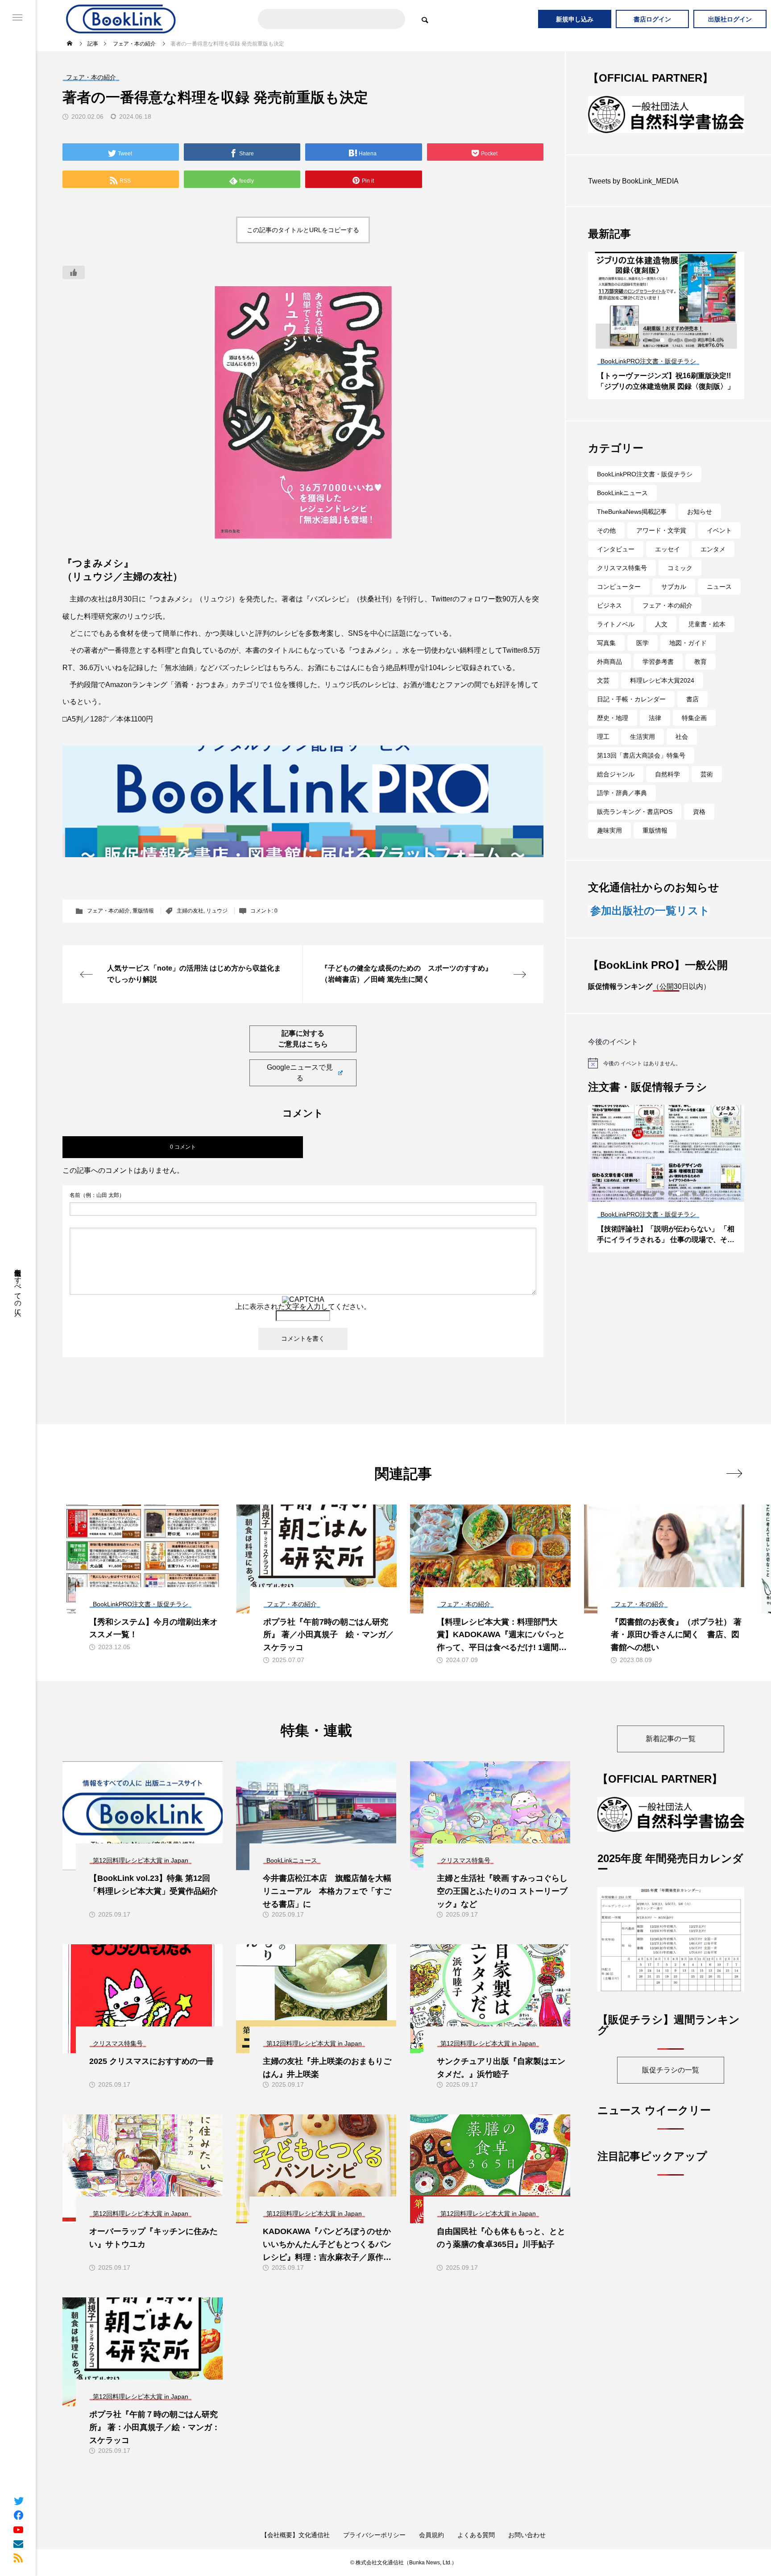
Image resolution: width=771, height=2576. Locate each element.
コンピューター (619, 602)
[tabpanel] (666, 341)
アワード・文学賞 (661, 546)
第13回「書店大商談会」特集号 (641, 771)
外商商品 (609, 677)
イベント (719, 546)
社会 (682, 752)
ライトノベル (616, 639)
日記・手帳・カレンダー (631, 714)
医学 (642, 658)
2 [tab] (622, 355)
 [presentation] (734, 1473)
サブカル (674, 602)
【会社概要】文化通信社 (295, 2535)
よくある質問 (476, 2535)
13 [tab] (711, 355)
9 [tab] (679, 355)
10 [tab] (687, 355)
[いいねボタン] (74, 272)
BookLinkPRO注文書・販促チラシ (645, 489)
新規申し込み (575, 19)
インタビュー (616, 564)
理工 (603, 752)
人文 (661, 639)
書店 (692, 714)
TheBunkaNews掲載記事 (632, 527)
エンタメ (713, 564)
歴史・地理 (613, 733)
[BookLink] (121, 19)
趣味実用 (609, 846)
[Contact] (18, 2543)
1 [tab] (614, 355)
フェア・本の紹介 (108, 911)
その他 (606, 546)
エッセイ (667, 564)
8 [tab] (671, 355)
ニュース (719, 602)
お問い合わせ (527, 2535)
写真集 (606, 658)
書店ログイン (652, 19)
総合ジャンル (616, 789)
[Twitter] (18, 2501)
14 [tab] (719, 355)
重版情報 (143, 911)
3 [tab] (630, 355)
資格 (699, 827)
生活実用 (642, 752)
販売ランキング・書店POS (635, 827)
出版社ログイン (730, 19)
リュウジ (217, 911)
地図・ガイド (688, 658)
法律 (655, 733)
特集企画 (694, 733)
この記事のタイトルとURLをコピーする (303, 230)
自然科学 (667, 789)
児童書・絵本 (707, 639)
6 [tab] (655, 355)
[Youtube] (18, 2529)
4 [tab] (638, 355)
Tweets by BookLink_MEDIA (633, 196)
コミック (680, 583)
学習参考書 (658, 677)
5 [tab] (647, 355)
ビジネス (609, 621)
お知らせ (700, 527)
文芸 (603, 696)
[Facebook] (18, 2515)
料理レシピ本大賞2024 (662, 696)
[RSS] (18, 2558)
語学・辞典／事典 (622, 808)
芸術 (707, 789)
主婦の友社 (190, 911)
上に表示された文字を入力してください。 (303, 1307)
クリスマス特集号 (622, 583)
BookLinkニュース (622, 508)
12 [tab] (703, 355)
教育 (701, 677)
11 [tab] (695, 355)
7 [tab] (663, 355)
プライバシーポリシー (374, 2535)
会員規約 (431, 2535)
